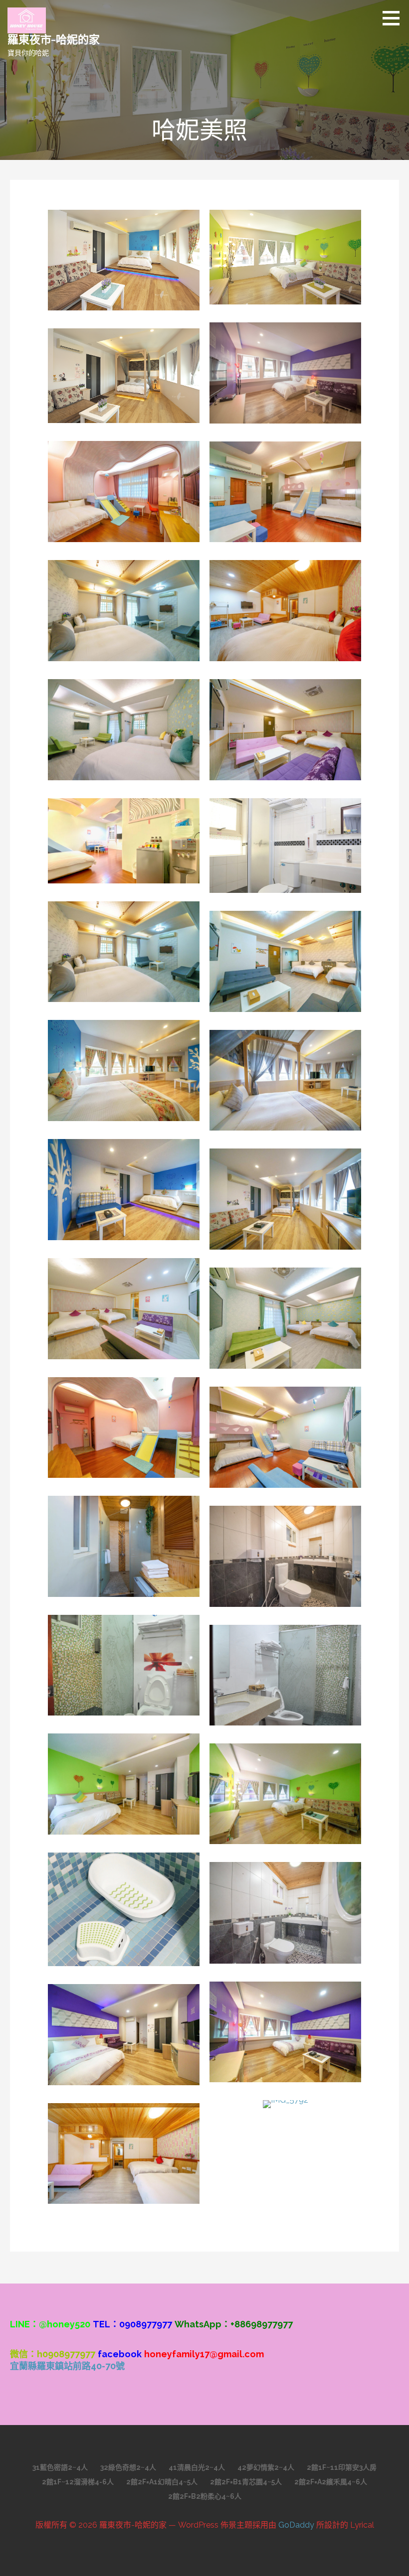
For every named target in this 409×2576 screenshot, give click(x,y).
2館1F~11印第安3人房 (342, 2467)
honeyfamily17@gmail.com (204, 2354)
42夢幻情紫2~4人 (266, 2467)
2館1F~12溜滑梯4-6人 (78, 2482)
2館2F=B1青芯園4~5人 (246, 2482)
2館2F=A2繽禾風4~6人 (331, 2482)
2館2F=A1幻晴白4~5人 (162, 2482)
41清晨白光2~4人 (197, 2467)
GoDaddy (296, 2525)
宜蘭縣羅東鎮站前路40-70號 (67, 2366)
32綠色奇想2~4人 (128, 2467)
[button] (395, 18)
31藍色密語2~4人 (60, 2467)
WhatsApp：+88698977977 (234, 2324)
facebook (120, 2354)
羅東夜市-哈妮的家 (54, 39)
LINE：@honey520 (50, 2324)
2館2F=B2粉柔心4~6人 (205, 2496)
